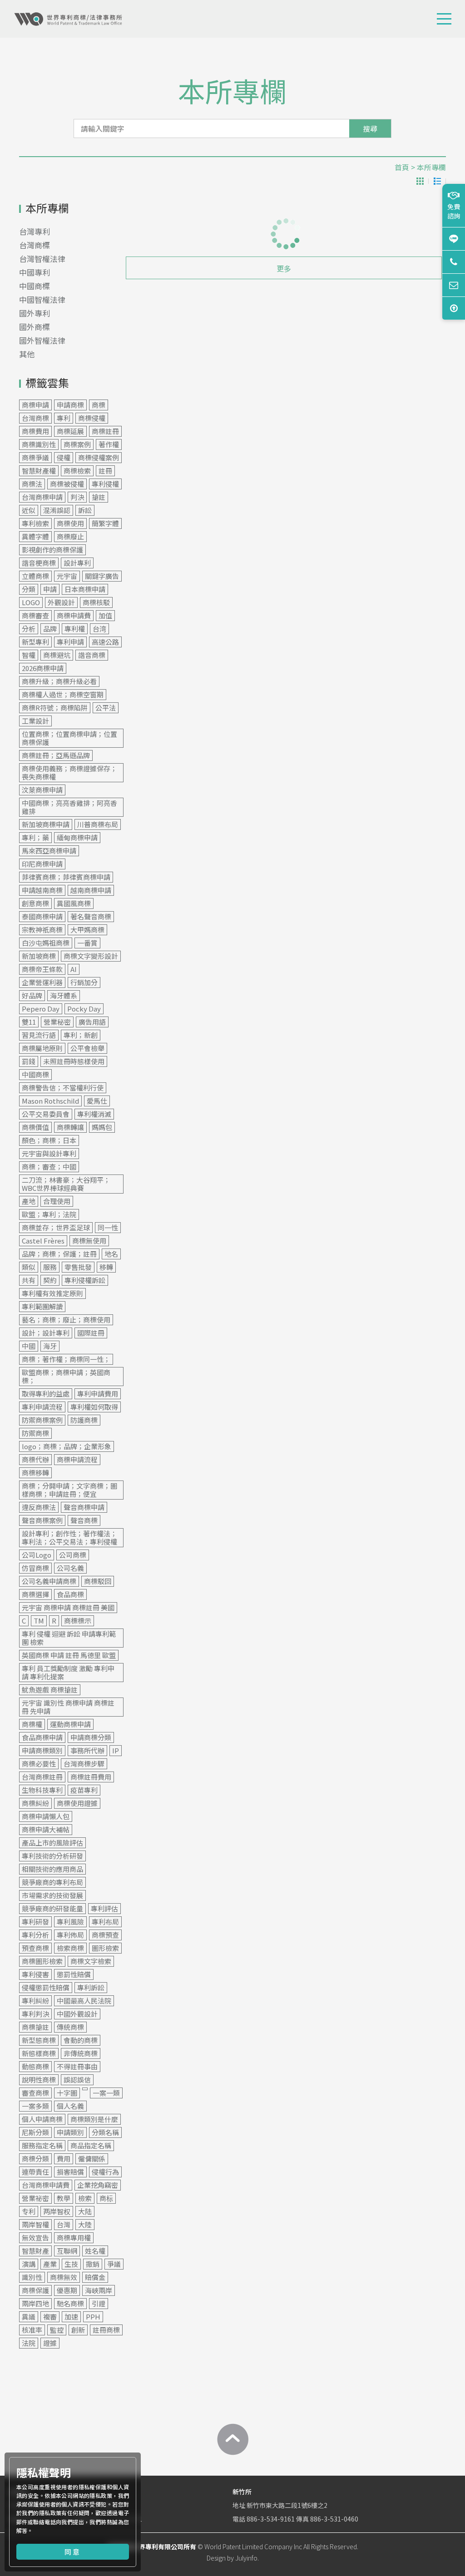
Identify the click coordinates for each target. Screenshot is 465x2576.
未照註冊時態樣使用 (74, 1061)
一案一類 (106, 2093)
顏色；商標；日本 (49, 1140)
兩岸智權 (35, 2224)
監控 (57, 2330)
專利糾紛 (35, 2001)
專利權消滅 (94, 1114)
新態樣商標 (39, 2053)
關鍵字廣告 (102, 576)
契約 (50, 1280)
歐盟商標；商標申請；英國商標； (66, 1376)
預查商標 (35, 1948)
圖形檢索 (105, 1948)
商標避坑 (57, 655)
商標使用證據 (77, 1803)
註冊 (105, 471)
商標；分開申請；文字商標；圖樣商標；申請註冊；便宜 (69, 1490)
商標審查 (35, 615)
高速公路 (105, 642)
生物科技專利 (42, 1790)
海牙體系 (64, 995)
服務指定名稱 (42, 2145)
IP (116, 1750)
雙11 (29, 1022)
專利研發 (35, 1922)
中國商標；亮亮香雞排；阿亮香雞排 (69, 807)
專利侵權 (105, 484)
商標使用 (70, 523)
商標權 (32, 1724)
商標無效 (64, 2277)
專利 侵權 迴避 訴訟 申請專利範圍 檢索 (69, 1638)
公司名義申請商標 (49, 1581)
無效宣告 (35, 2238)
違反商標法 (39, 1507)
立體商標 (35, 576)
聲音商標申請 (84, 1507)
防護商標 (84, 1420)
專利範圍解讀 (42, 1306)
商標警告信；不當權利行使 (63, 1088)
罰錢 (29, 1061)
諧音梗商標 (39, 563)
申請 (50, 589)
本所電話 (454, 262)
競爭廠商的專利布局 (52, 1882)
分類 (29, 589)
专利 (29, 2211)
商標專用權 (74, 2238)
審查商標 (35, 2093)
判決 (77, 497)
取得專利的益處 (46, 1394)
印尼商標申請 (42, 864)
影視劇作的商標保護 (52, 550)
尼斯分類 (35, 2132)
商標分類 (35, 2159)
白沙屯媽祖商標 (46, 943)
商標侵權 (92, 418)
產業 (50, 2264)
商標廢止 (70, 536)
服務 (50, 1267)
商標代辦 (35, 1459)
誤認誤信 (77, 2080)
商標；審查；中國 (49, 1167)
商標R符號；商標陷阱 (55, 708)
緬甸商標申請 (77, 837)
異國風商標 (74, 903)
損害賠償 (70, 2172)
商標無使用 (89, 1241)
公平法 (106, 708)
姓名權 (95, 2251)
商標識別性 (39, 444)
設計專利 (77, 563)
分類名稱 (105, 2132)
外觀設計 (61, 602)
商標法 (32, 484)
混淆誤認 (57, 510)
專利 (64, 418)
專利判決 (35, 2014)
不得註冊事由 (77, 2066)
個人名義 (70, 2106)
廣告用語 (92, 1022)
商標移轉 (35, 1473)
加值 (105, 615)
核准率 (32, 2330)
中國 (29, 1346)
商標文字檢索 (91, 1961)
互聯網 (67, 2251)
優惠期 (67, 2290)
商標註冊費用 (91, 1777)
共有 (29, 1280)
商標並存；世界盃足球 (56, 1227)
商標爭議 (35, 457)
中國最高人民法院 (84, 2001)
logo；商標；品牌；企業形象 (67, 1446)
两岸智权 (57, 2211)
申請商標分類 (91, 1737)
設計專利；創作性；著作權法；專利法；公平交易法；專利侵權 (69, 1537)
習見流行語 (39, 1035)
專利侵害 (35, 1974)
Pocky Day (84, 1009)
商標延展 (70, 431)
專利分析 (35, 1935)
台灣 (64, 2224)
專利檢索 (35, 523)
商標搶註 (35, 2027)
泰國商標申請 (42, 916)
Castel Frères (43, 1241)
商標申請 (35, 405)
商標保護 (35, 2290)
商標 (99, 405)
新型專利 (35, 642)
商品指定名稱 (91, 2145)
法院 (29, 2343)
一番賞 (87, 943)
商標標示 (78, 1621)
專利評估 (104, 1908)
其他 (27, 354)
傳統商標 (70, 2027)
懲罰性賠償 (74, 1974)
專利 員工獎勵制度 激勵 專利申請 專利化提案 (68, 1672)
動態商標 (35, 2066)
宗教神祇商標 (42, 930)
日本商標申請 (85, 589)
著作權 (109, 444)
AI (74, 969)
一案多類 (35, 2106)
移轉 (106, 1267)
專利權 (75, 629)
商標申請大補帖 (46, 1829)
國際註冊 (91, 1333)
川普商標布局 (98, 824)
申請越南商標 (42, 890)
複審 (50, 2317)
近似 (29, 510)
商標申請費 (74, 615)
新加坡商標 (39, 956)
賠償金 (95, 2277)
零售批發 (78, 1267)
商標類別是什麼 (94, 2119)
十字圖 (67, 2093)
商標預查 (105, 1935)
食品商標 (70, 1594)
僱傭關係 (92, 2159)
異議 (29, 2317)
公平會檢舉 (87, 1048)
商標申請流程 (77, 1459)
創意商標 (35, 903)
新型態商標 (39, 2040)
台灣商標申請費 (46, 2185)
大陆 (85, 2211)
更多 (284, 268)
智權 (29, 655)
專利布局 (105, 1922)
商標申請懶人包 (46, 1816)
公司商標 (73, 1555)
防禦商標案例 (42, 1420)
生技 (71, 2264)
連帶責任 (35, 2172)
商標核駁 (96, 602)
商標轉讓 (70, 1127)
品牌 (50, 629)
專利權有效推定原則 (52, 1293)
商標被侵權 (67, 484)
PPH (93, 2317)
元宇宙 (67, 576)
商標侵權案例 (99, 457)
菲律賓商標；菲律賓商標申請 (66, 877)
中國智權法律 (42, 299)
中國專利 (35, 272)
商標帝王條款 (42, 969)
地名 (111, 1254)
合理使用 (57, 1201)
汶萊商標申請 (42, 790)
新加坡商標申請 (46, 824)
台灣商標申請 (42, 497)
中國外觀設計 (77, 2014)
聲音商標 (84, 1520)
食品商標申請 (42, 1737)
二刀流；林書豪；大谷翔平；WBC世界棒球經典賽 (66, 1184)
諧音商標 (92, 655)
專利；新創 (81, 1035)
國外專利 (35, 313)
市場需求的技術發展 (52, 1895)
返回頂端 (454, 308)
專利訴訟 (91, 1987)
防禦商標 (35, 1433)
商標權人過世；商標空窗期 (63, 694)
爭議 (114, 2264)
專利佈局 (70, 1935)
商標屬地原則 (42, 1048)
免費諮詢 (454, 211)
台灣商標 (35, 245)
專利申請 (70, 642)
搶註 (99, 497)
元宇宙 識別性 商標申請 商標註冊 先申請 (68, 1707)
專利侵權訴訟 (85, 1280)
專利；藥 (35, 837)
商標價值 (35, 1127)
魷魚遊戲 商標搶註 (50, 1690)
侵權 (64, 457)
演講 (29, 2264)
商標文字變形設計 (91, 956)
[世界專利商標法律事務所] (68, 19)
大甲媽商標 (87, 930)
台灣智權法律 (42, 259)
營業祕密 (35, 2198)
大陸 (85, 2224)
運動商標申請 (70, 1724)
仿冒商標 (35, 1568)
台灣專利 (35, 231)
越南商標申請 (91, 890)
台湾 (99, 629)
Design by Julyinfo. (233, 2558)
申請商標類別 (42, 1750)
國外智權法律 (42, 340)
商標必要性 (39, 1764)
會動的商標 (81, 2040)
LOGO (31, 602)
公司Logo (37, 1555)
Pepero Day (41, 1009)
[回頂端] (232, 2439)
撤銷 (93, 2264)
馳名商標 (70, 2303)
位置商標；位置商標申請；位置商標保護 (69, 738)
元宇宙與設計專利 (49, 1153)
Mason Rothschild (50, 1101)
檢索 (85, 2198)
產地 (29, 1201)
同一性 (108, 1227)
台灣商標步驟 (84, 1764)
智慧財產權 (39, 471)
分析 (29, 629)
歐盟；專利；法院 (49, 1214)
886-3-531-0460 (334, 2519)
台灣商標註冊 (42, 1777)
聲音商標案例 (42, 1520)
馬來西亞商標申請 (49, 851)
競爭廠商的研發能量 (52, 1908)
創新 (78, 2330)
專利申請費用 (98, 1394)
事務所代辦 (87, 1750)
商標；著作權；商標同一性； (66, 1359)
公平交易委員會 (46, 1114)
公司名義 (70, 1568)
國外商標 (35, 327)
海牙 (50, 1346)
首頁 (402, 167)
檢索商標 (70, 1948)
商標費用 (35, 431)
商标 (106, 2198)
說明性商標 (39, 2080)
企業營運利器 (42, 982)
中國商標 (35, 286)
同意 (73, 2552)
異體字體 (35, 536)
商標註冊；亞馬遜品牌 (56, 755)
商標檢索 (77, 471)
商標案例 (77, 444)
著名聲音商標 (91, 916)
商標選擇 (35, 1594)
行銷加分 (84, 982)
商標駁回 (98, 1581)
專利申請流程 (42, 1407)
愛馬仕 (97, 1101)
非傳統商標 (81, 2053)
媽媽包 (102, 1127)
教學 (64, 2198)
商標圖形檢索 (42, 1961)
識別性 (32, 2277)
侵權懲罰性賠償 (46, 1987)
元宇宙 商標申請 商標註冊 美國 (68, 1607)
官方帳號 (454, 239)
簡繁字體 (105, 523)
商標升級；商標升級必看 (59, 681)
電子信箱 (454, 285)
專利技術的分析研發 (52, 1856)
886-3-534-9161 (271, 2519)
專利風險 (70, 1922)
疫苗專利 (84, 1790)
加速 (71, 2317)
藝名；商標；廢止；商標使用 (66, 1320)
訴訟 (85, 510)
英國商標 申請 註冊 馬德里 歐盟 (69, 1655)
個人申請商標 (42, 2119)
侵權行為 (105, 2172)
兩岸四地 (35, 2303)
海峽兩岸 (99, 2290)
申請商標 (70, 405)
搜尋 (370, 128)
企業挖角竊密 (98, 2185)
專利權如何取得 (94, 1407)
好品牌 (32, 995)
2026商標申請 (43, 668)
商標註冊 (105, 431)
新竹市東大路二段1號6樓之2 (287, 2505)
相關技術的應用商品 (52, 1869)
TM (39, 1621)
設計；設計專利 (46, 1333)
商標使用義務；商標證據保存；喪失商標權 (69, 772)
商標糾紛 (35, 1803)
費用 (64, 2159)
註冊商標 (106, 2330)
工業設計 (35, 721)
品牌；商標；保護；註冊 (59, 1254)
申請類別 (70, 2132)
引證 (99, 2303)
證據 (50, 2343)
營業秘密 (57, 1022)
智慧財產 (35, 2251)
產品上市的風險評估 (52, 1843)
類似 (29, 1267)
